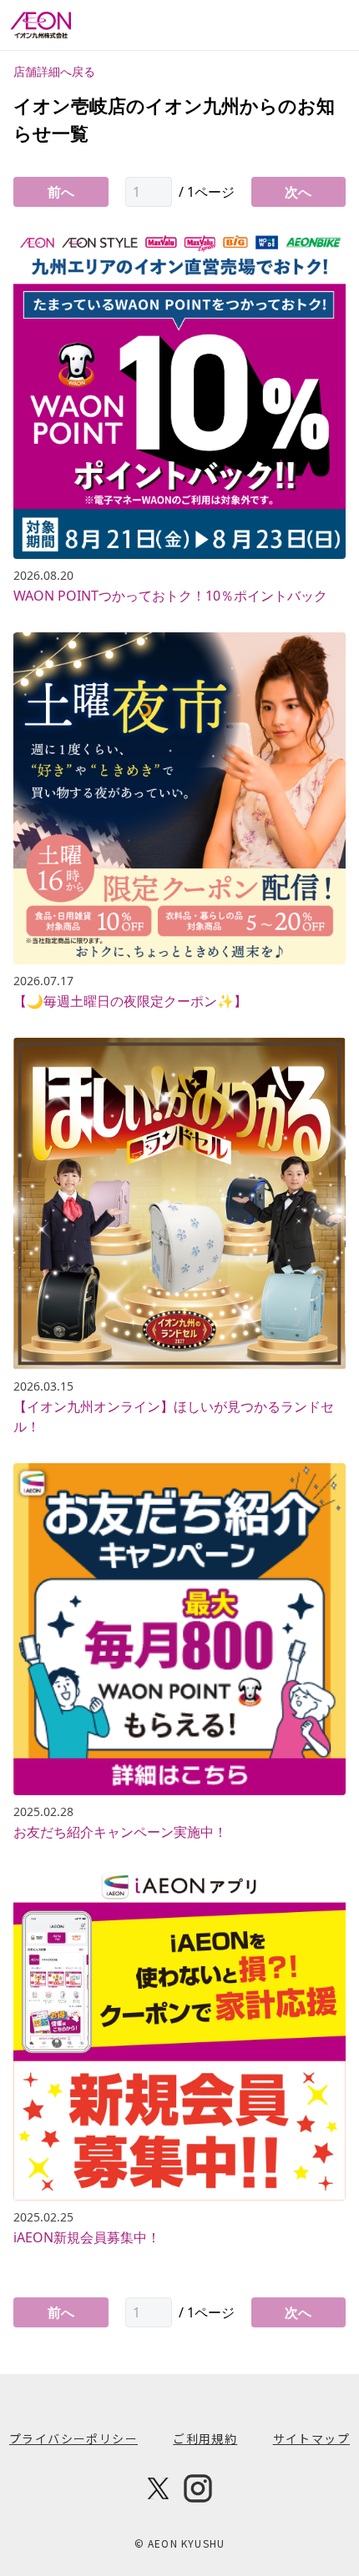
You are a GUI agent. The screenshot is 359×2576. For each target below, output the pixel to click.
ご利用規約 (205, 2438)
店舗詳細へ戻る (54, 71)
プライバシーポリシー (73, 2438)
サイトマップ (311, 2438)
